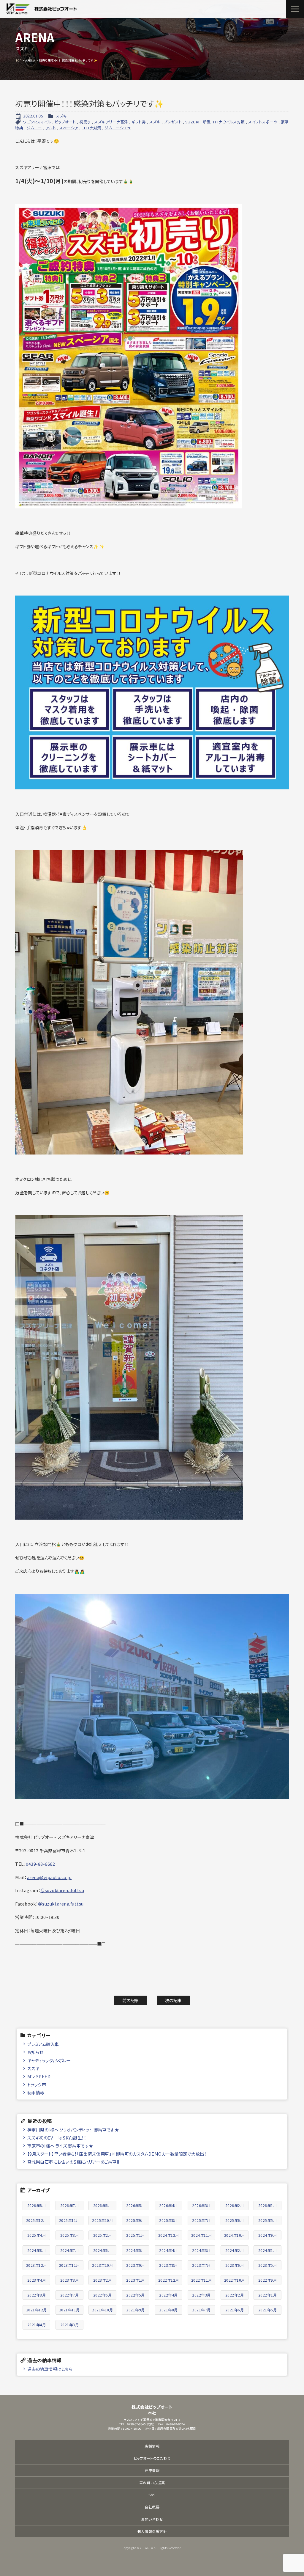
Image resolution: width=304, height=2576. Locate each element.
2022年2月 (235, 2295)
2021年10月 (102, 2310)
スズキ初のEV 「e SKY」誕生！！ (57, 2138)
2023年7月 (201, 2265)
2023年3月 (70, 2280)
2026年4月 (168, 2205)
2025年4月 (37, 2235)
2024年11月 (202, 2235)
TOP (19, 60)
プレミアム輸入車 (43, 2044)
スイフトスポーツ (263, 122)
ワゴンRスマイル (37, 122)
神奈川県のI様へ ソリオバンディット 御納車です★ (73, 2130)
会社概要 (152, 2507)
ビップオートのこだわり (152, 2458)
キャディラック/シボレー (49, 2060)
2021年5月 (268, 2310)
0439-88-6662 (40, 1864)
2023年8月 (168, 2265)
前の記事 (131, 2000)
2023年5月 (268, 2265)
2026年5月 (136, 2205)
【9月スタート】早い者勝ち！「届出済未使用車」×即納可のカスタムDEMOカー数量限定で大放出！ (117, 2154)
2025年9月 (136, 2220)
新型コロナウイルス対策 (224, 122)
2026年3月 (201, 2205)
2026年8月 (37, 2205)
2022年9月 (268, 2280)
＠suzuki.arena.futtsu (61, 1904)
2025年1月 (136, 2235)
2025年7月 (201, 2220)
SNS (152, 2495)
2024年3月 (201, 2250)
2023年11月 (69, 2265)
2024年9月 (268, 2235)
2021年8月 (168, 2310)
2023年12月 (37, 2265)
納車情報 (36, 2092)
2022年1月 (268, 2295)
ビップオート (65, 122)
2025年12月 (37, 2220)
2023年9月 (136, 2265)
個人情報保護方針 (152, 2531)
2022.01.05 (33, 116)
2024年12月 (169, 2235)
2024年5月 (136, 2250)
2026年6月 (103, 2205)
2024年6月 (103, 2250)
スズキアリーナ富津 (111, 122)
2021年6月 (235, 2310)
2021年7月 (201, 2310)
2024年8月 (37, 2250)
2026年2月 (235, 2205)
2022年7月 (70, 2295)
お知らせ (35, 2052)
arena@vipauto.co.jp (49, 1877)
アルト (51, 128)
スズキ (61, 116)
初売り (85, 122)
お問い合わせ (152, 2519)
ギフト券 (139, 122)
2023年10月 (102, 2265)
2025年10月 (102, 2220)
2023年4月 (37, 2280)
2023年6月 (235, 2265)
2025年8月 (168, 2220)
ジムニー (34, 128)
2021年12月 (37, 2310)
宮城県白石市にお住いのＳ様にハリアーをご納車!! (73, 2162)
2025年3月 (70, 2235)
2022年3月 (201, 2295)
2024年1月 (268, 2250)
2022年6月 (103, 2295)
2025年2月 (103, 2235)
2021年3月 (70, 2325)
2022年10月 (235, 2280)
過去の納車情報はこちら (50, 2369)
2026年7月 (70, 2205)
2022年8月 (37, 2295)
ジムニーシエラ (118, 128)
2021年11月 (69, 2310)
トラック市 (37, 2084)
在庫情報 (152, 2470)
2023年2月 (103, 2280)
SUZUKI (192, 122)
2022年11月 (202, 2280)
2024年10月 (235, 2235)
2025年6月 (235, 2220)
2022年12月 (169, 2280)
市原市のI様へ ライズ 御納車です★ (60, 2146)
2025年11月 (69, 2220)
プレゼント (173, 122)
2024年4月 (168, 2250)
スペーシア (69, 128)
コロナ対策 (91, 128)
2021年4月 (37, 2325)
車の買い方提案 (152, 2482)
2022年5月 (136, 2295)
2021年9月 (136, 2310)
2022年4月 (168, 2295)
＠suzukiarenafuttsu (62, 1890)
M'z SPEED (39, 2076)
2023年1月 (136, 2280)
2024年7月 (70, 2250)
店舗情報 (152, 2446)
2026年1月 (268, 2205)
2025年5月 (268, 2220)
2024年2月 (235, 2250)
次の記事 (174, 2000)
